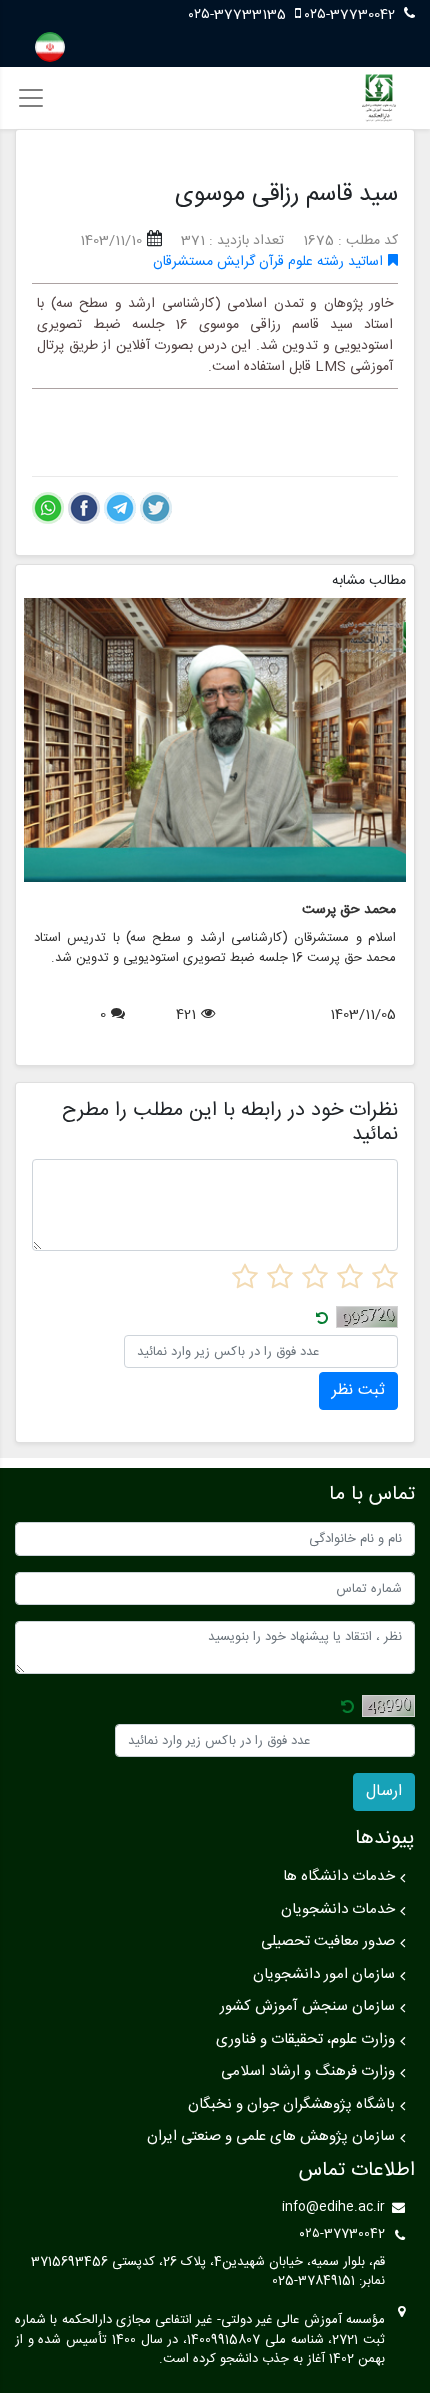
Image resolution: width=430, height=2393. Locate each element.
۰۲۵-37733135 (239, 15)
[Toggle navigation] (31, 98)
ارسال (384, 1791)
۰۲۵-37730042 (350, 15)
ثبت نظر (358, 1390)
